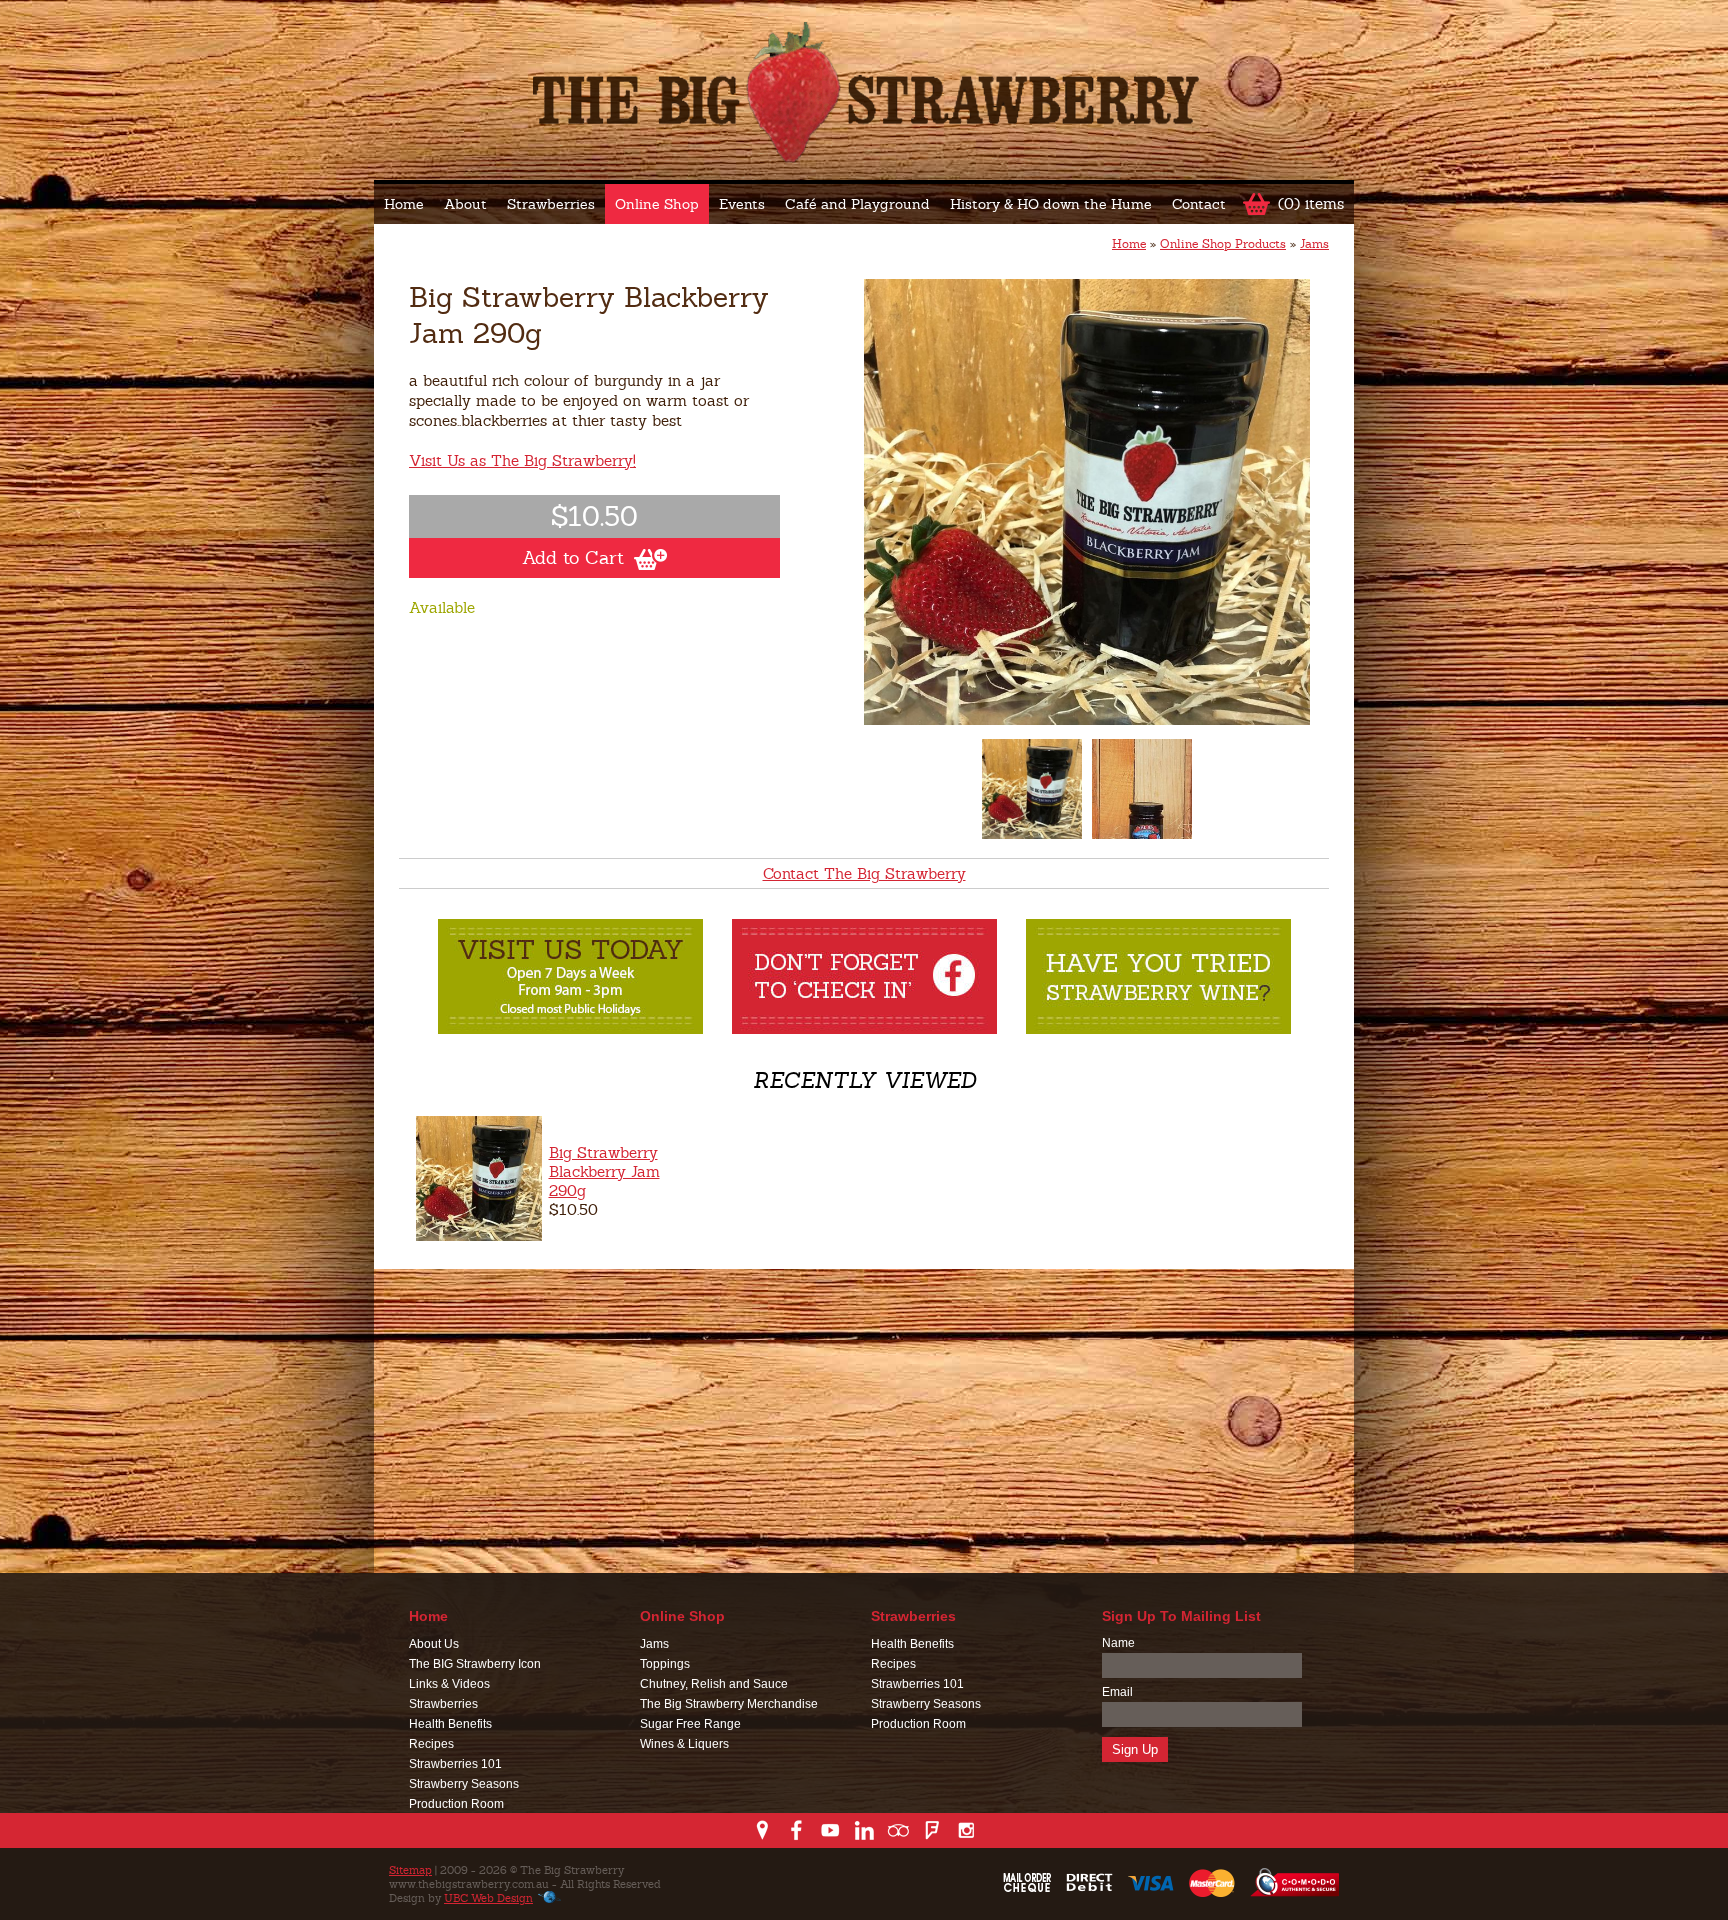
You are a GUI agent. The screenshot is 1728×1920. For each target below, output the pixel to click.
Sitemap (410, 1870)
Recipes (431, 1744)
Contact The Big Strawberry (864, 873)
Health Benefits (450, 1724)
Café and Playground (857, 204)
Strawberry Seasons (464, 1784)
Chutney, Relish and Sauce (714, 1684)
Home (404, 204)
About (465, 204)
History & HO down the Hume (1051, 204)
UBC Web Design (488, 1898)
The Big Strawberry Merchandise (729, 1704)
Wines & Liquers (684, 1744)
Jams (1314, 244)
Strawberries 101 (455, 1764)
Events (742, 204)
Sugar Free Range (690, 1724)
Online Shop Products (1223, 244)
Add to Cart (573, 557)
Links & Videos (449, 1684)
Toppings (665, 1664)
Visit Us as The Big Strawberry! (522, 460)
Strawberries (551, 204)
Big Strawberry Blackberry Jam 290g (604, 1171)
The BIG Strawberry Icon (475, 1664)
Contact (1199, 204)
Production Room (456, 1804)
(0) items (1311, 203)
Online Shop (657, 204)
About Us (434, 1644)
